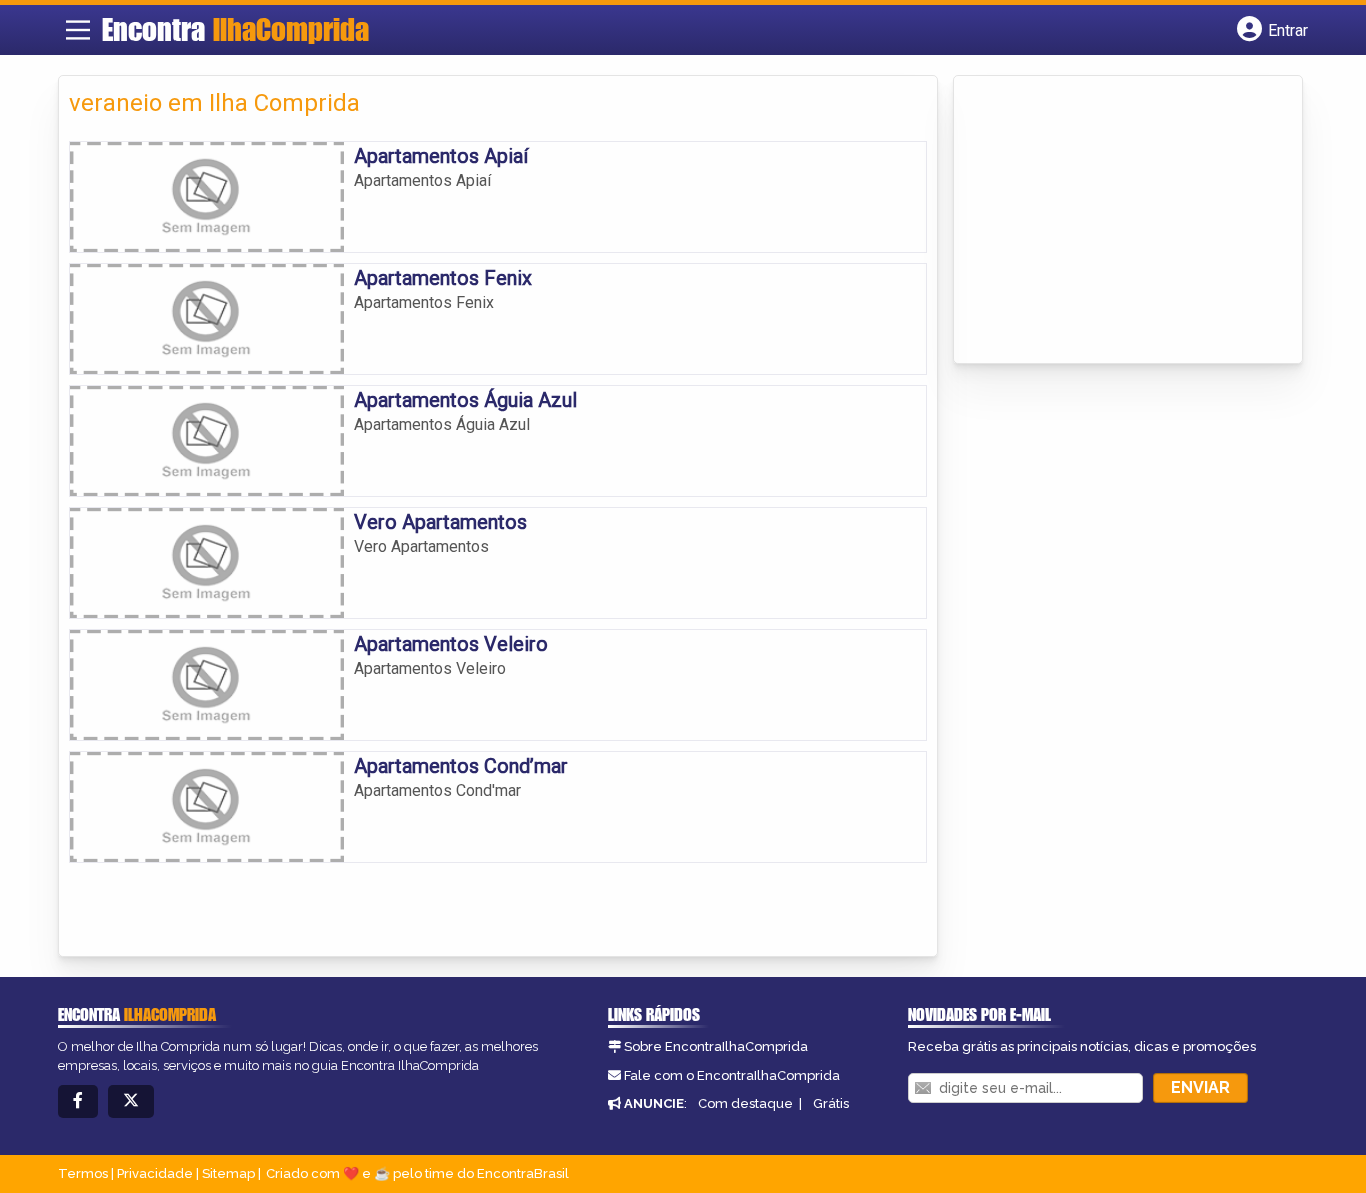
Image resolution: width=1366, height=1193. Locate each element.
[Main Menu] (78, 30)
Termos (83, 1173)
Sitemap (228, 1173)
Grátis (831, 1103)
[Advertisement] (1114, 221)
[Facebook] (78, 1101)
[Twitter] (131, 1101)
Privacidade (155, 1173)
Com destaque (745, 1103)
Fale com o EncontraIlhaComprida (732, 1075)
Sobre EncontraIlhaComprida (716, 1046)
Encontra (235, 29)
